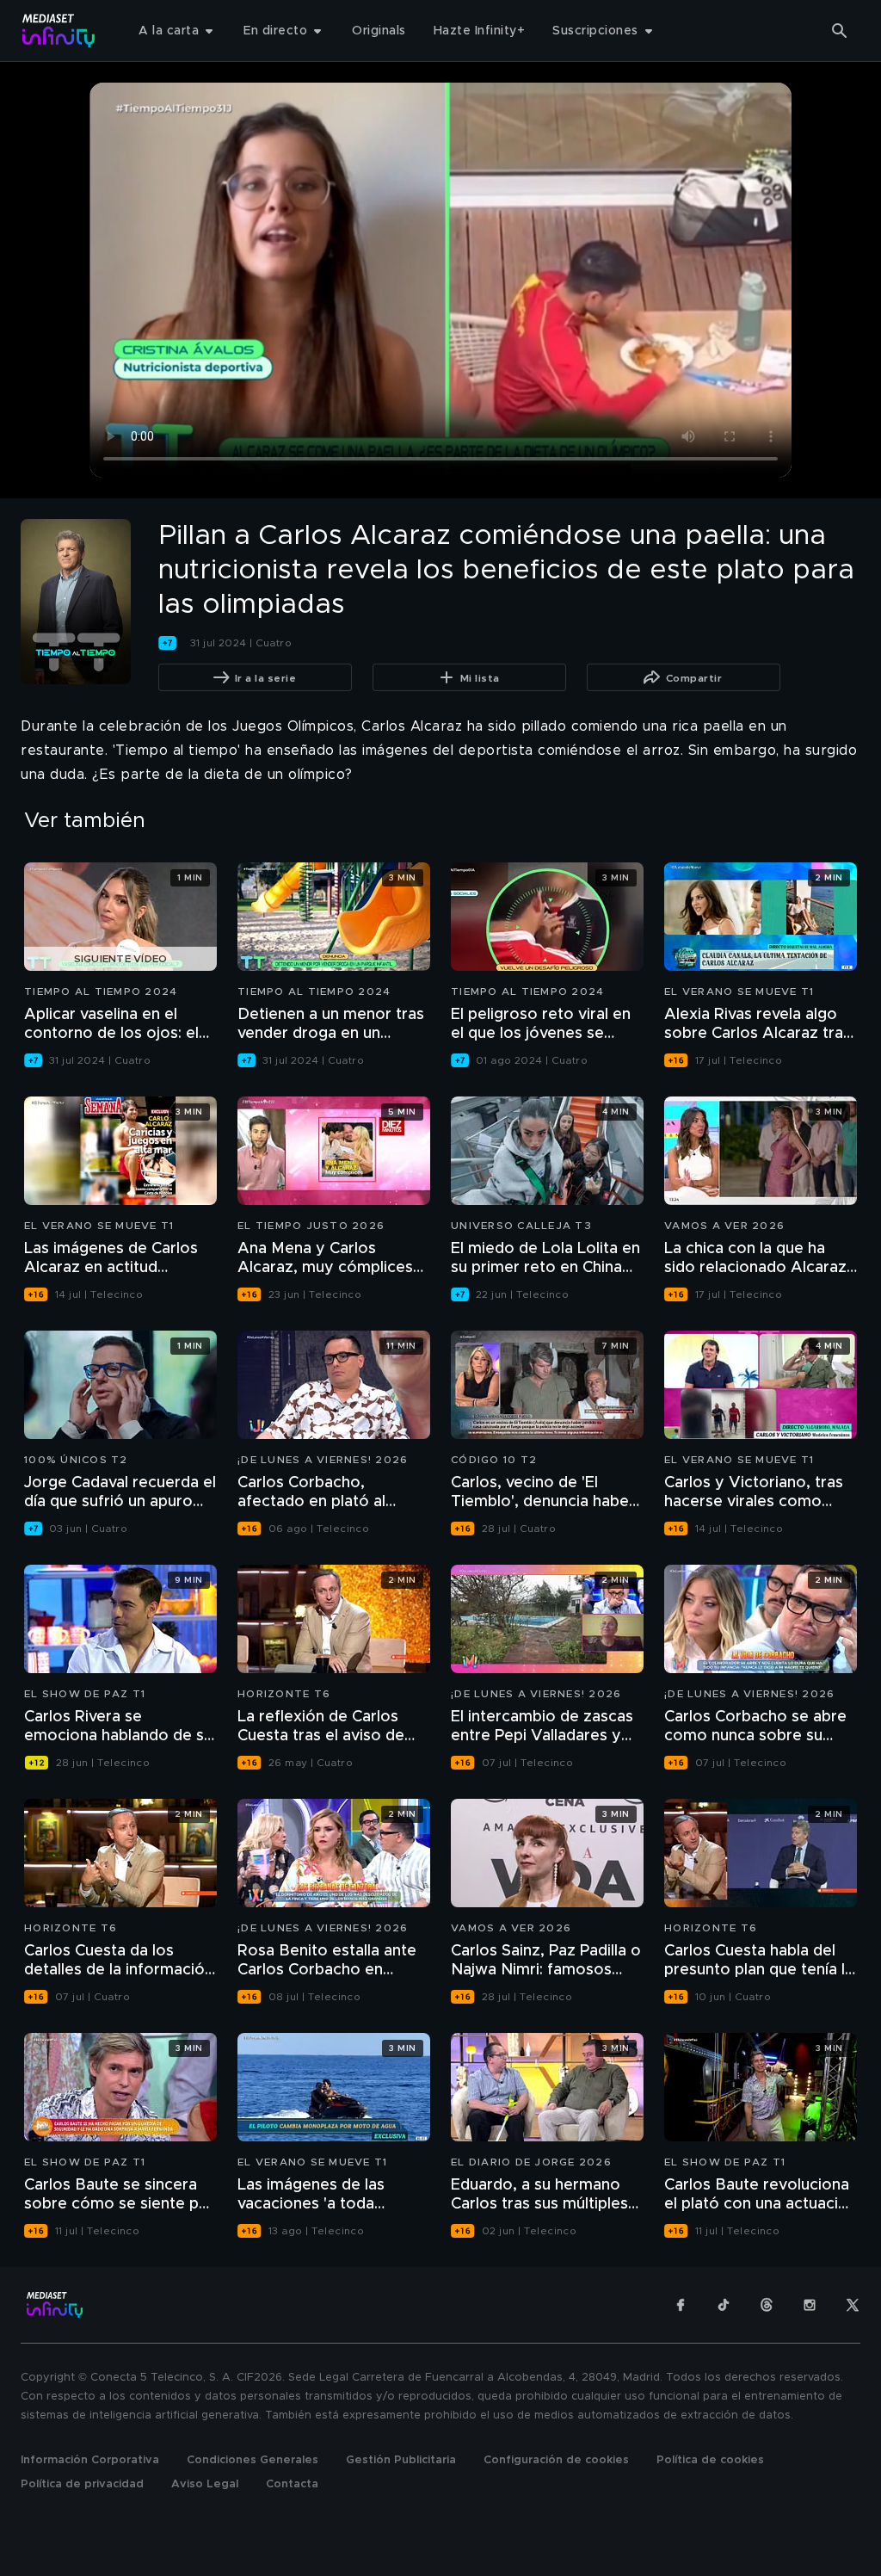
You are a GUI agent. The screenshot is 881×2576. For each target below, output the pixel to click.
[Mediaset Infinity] (59, 31)
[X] (853, 2305)
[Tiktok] (724, 2305)
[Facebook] (681, 2305)
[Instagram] (810, 2305)
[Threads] (767, 2305)
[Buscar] (840, 31)
